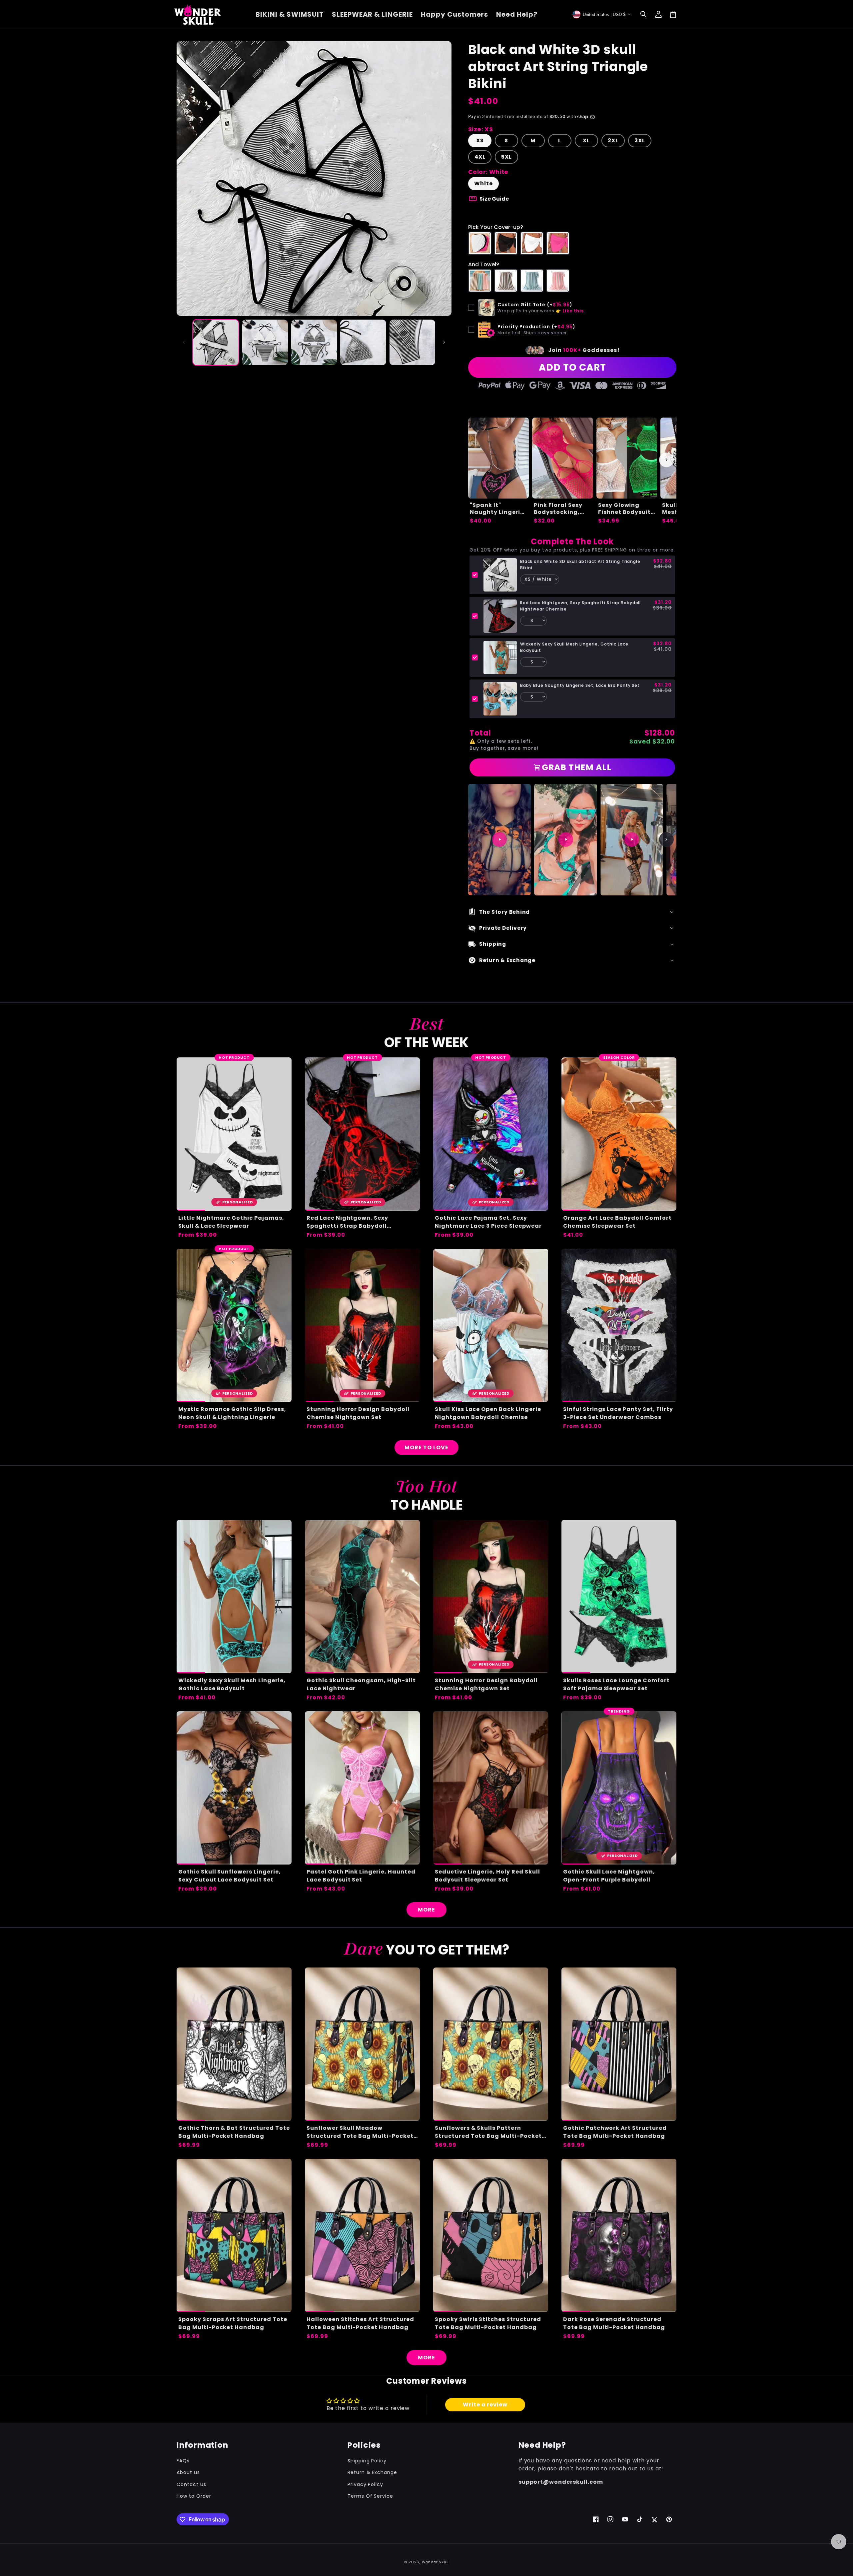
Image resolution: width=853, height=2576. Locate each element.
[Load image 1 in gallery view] (216, 342)
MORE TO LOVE (426, 1447)
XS (480, 140)
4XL (480, 157)
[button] (644, 14)
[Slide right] (444, 342)
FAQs (183, 2461)
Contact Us (191, 2484)
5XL (506, 157)
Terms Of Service (370, 2496)
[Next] (666, 839)
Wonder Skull (435, 2562)
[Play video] (499, 839)
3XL (640, 140)
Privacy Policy (365, 2484)
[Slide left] (184, 342)
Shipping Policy (367, 2461)
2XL (613, 140)
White (483, 183)
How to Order (194, 2496)
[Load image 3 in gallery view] (314, 342)
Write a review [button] (485, 2405)
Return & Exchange (372, 2472)
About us (188, 2472)
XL (586, 140)
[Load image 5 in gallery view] (412, 342)
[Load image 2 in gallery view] (265, 342)
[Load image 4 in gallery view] (363, 342)
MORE (426, 1910)
